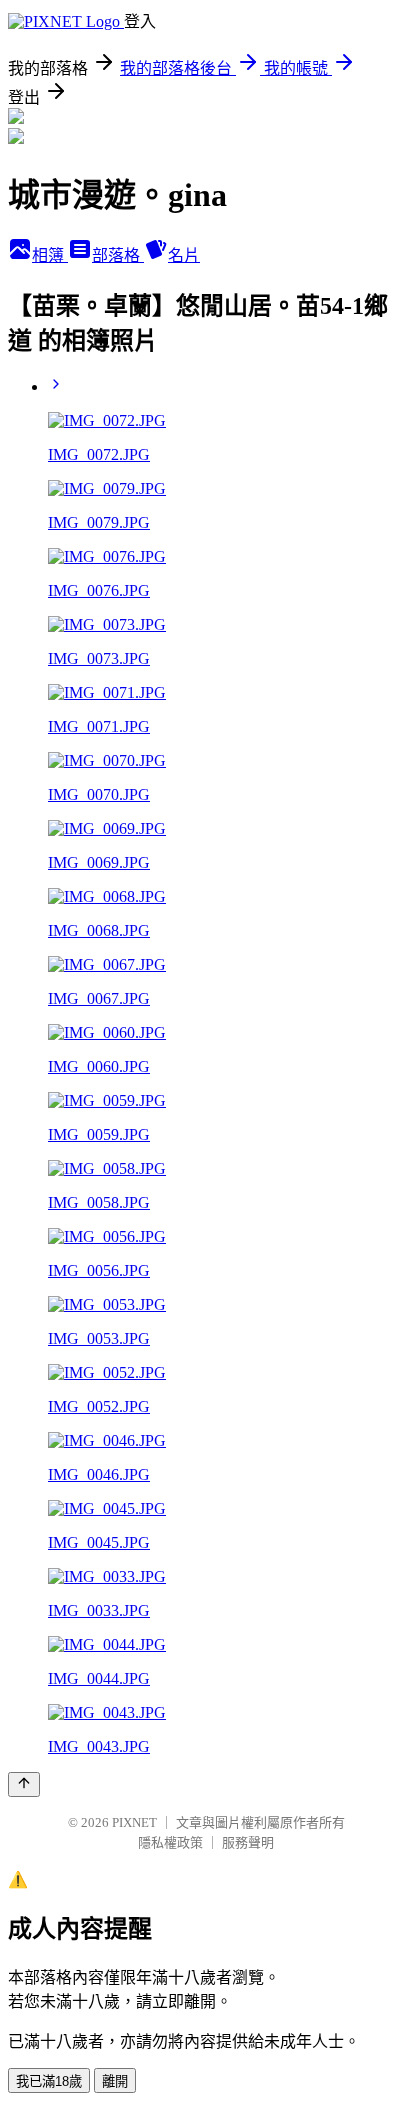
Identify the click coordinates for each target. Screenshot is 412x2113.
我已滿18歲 (49, 2081)
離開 (115, 2081)
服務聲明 (248, 1842)
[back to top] (24, 1784)
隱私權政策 (170, 1842)
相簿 (50, 255)
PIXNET (134, 1822)
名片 (184, 255)
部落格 (118, 255)
